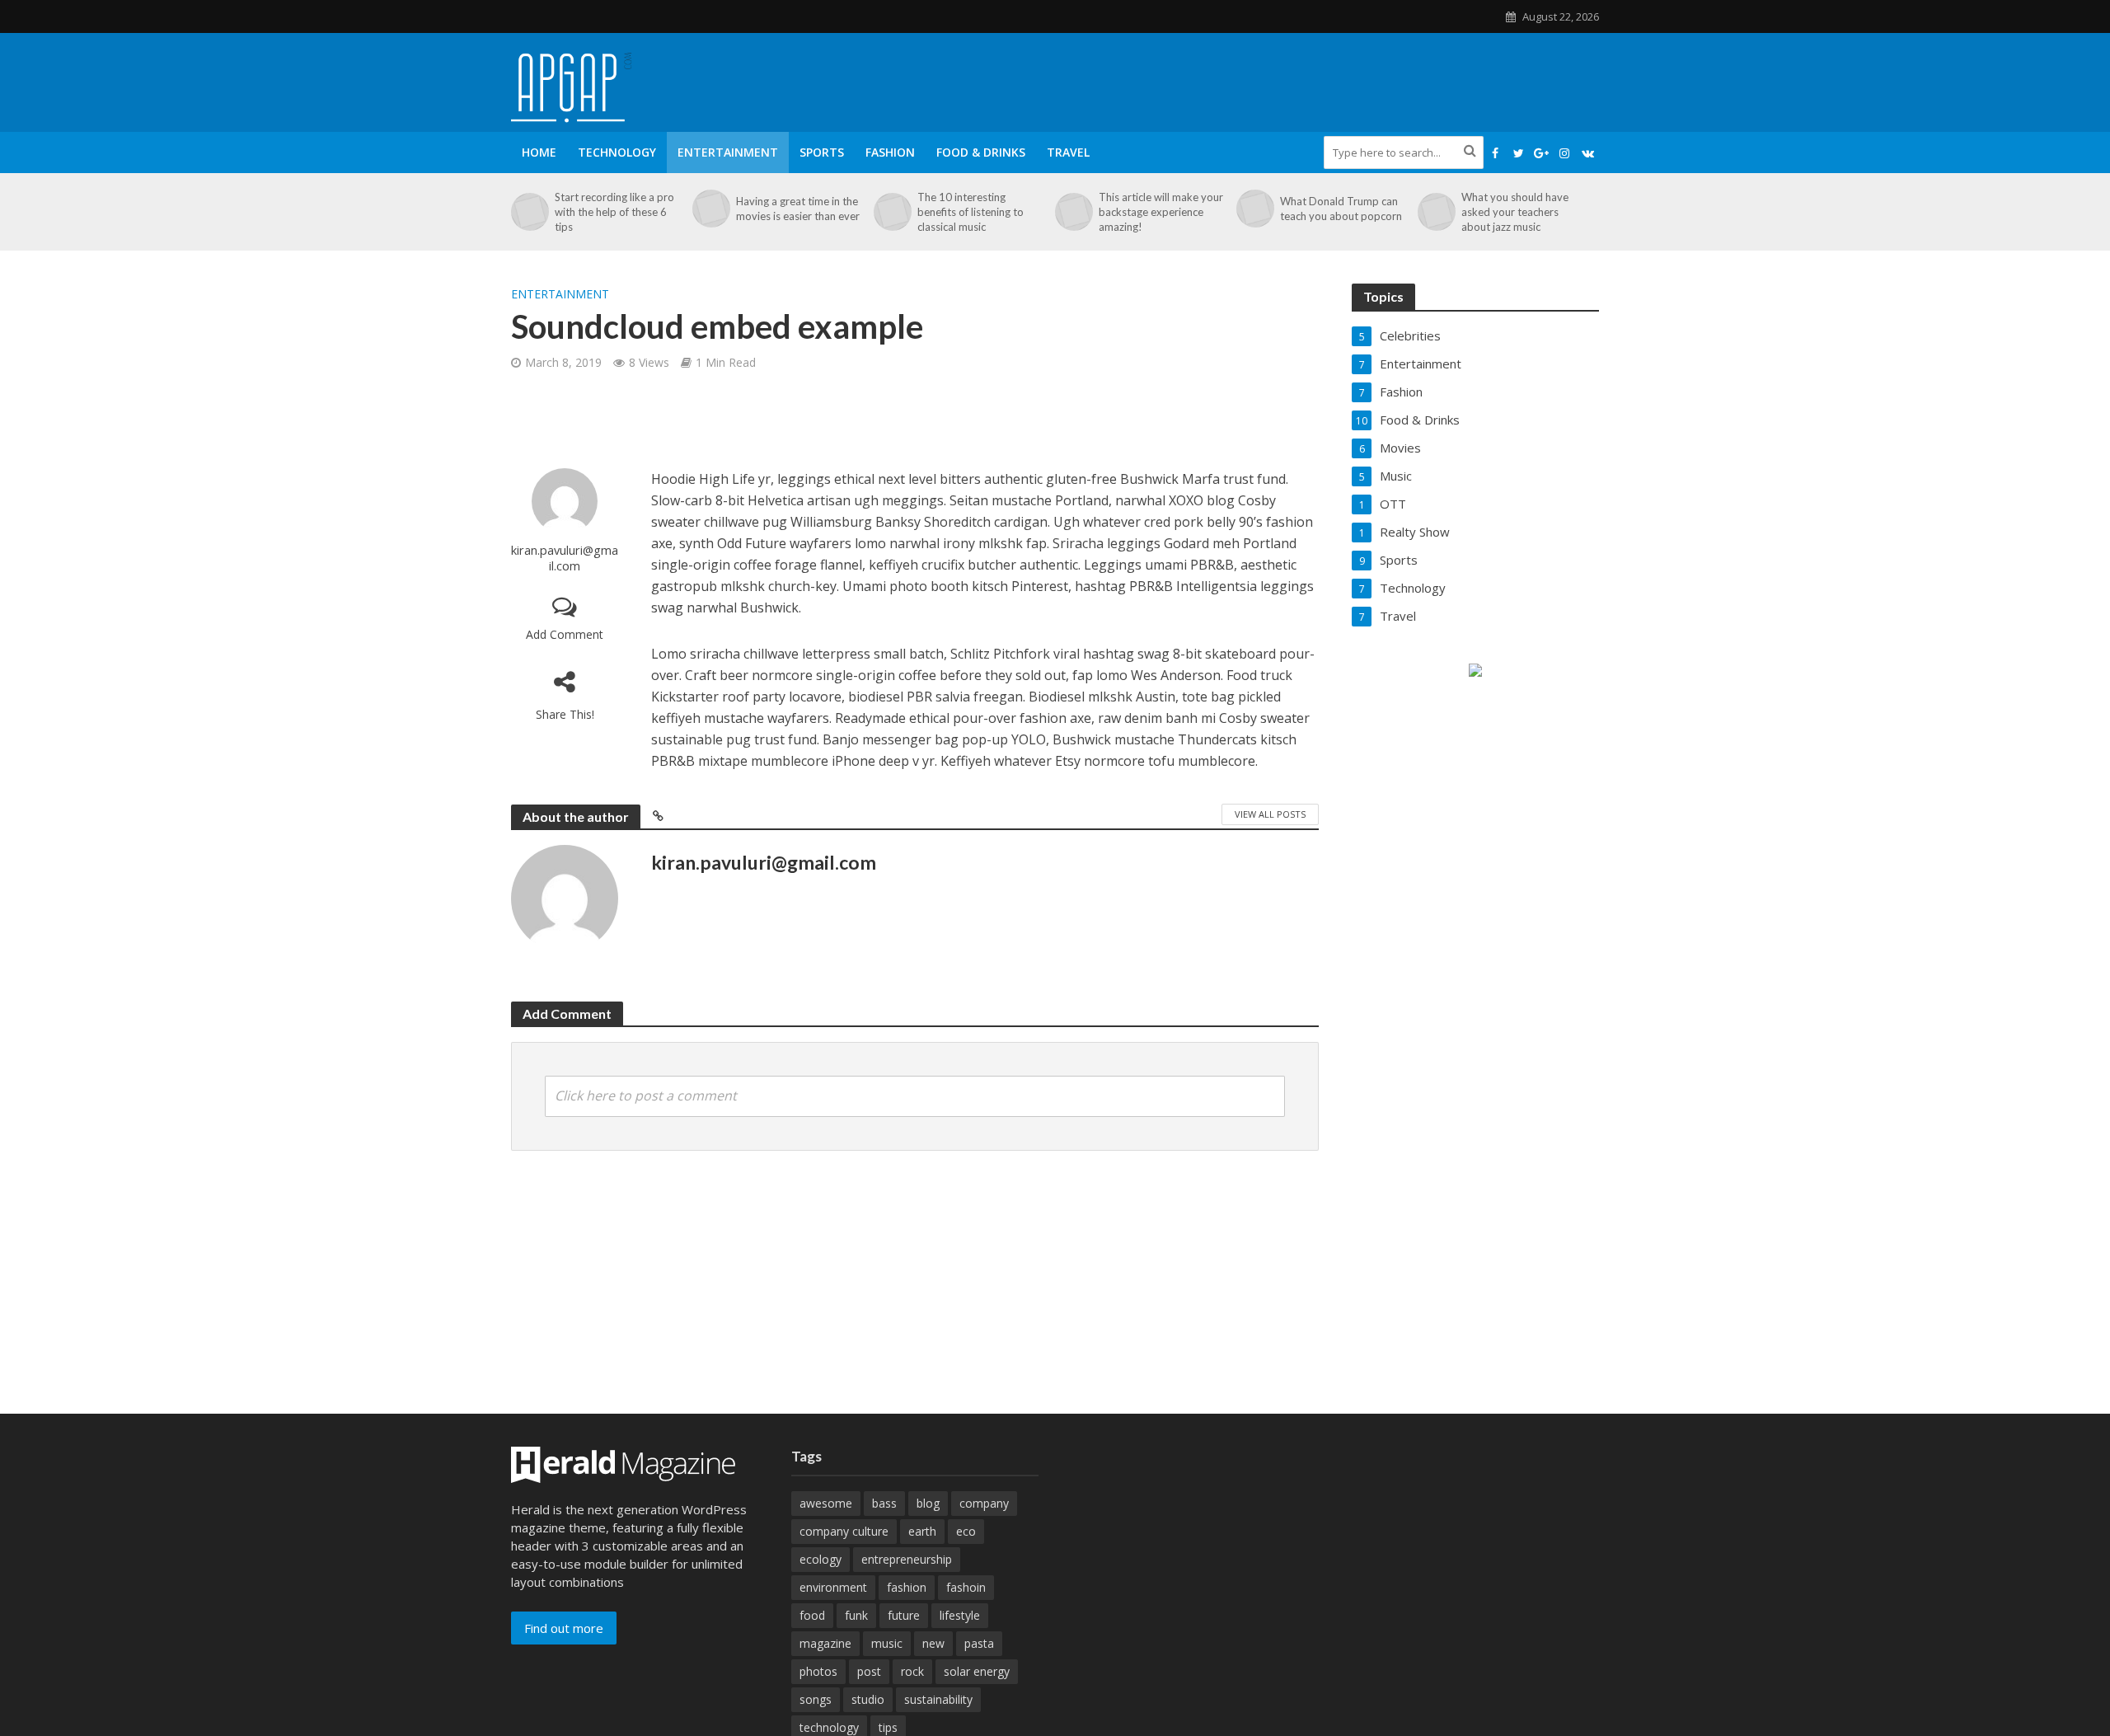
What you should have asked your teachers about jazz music (1515, 212)
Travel (1068, 152)
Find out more (564, 1628)
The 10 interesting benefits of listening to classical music (971, 212)
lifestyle (960, 1615)
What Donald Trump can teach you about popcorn (1341, 209)
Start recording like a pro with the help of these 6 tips (614, 212)
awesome (826, 1503)
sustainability (938, 1699)
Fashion (890, 152)
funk (856, 1615)
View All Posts (1270, 814)
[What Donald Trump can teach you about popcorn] (1254, 209)
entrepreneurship (907, 1559)
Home (539, 152)
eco (966, 1531)
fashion (907, 1587)
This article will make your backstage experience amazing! (1161, 212)
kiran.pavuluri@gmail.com (565, 558)
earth (922, 1531)
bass (884, 1503)
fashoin (966, 1587)
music (887, 1643)
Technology (617, 152)
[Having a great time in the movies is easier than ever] (710, 209)
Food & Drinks (981, 152)
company (984, 1503)
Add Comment (565, 634)
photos (818, 1671)
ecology (821, 1559)
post (869, 1671)
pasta (979, 1643)
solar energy (977, 1671)
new (933, 1643)
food (812, 1615)
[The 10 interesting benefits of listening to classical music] (891, 212)
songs (816, 1699)
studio (868, 1699)
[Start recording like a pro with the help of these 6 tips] (529, 212)
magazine (825, 1643)
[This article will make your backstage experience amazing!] (1073, 212)
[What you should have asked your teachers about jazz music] (1435, 212)
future (904, 1615)
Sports (822, 152)
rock (912, 1671)
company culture (844, 1531)
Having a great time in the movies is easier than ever (798, 209)
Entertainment (728, 152)
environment (833, 1587)
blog (928, 1503)
